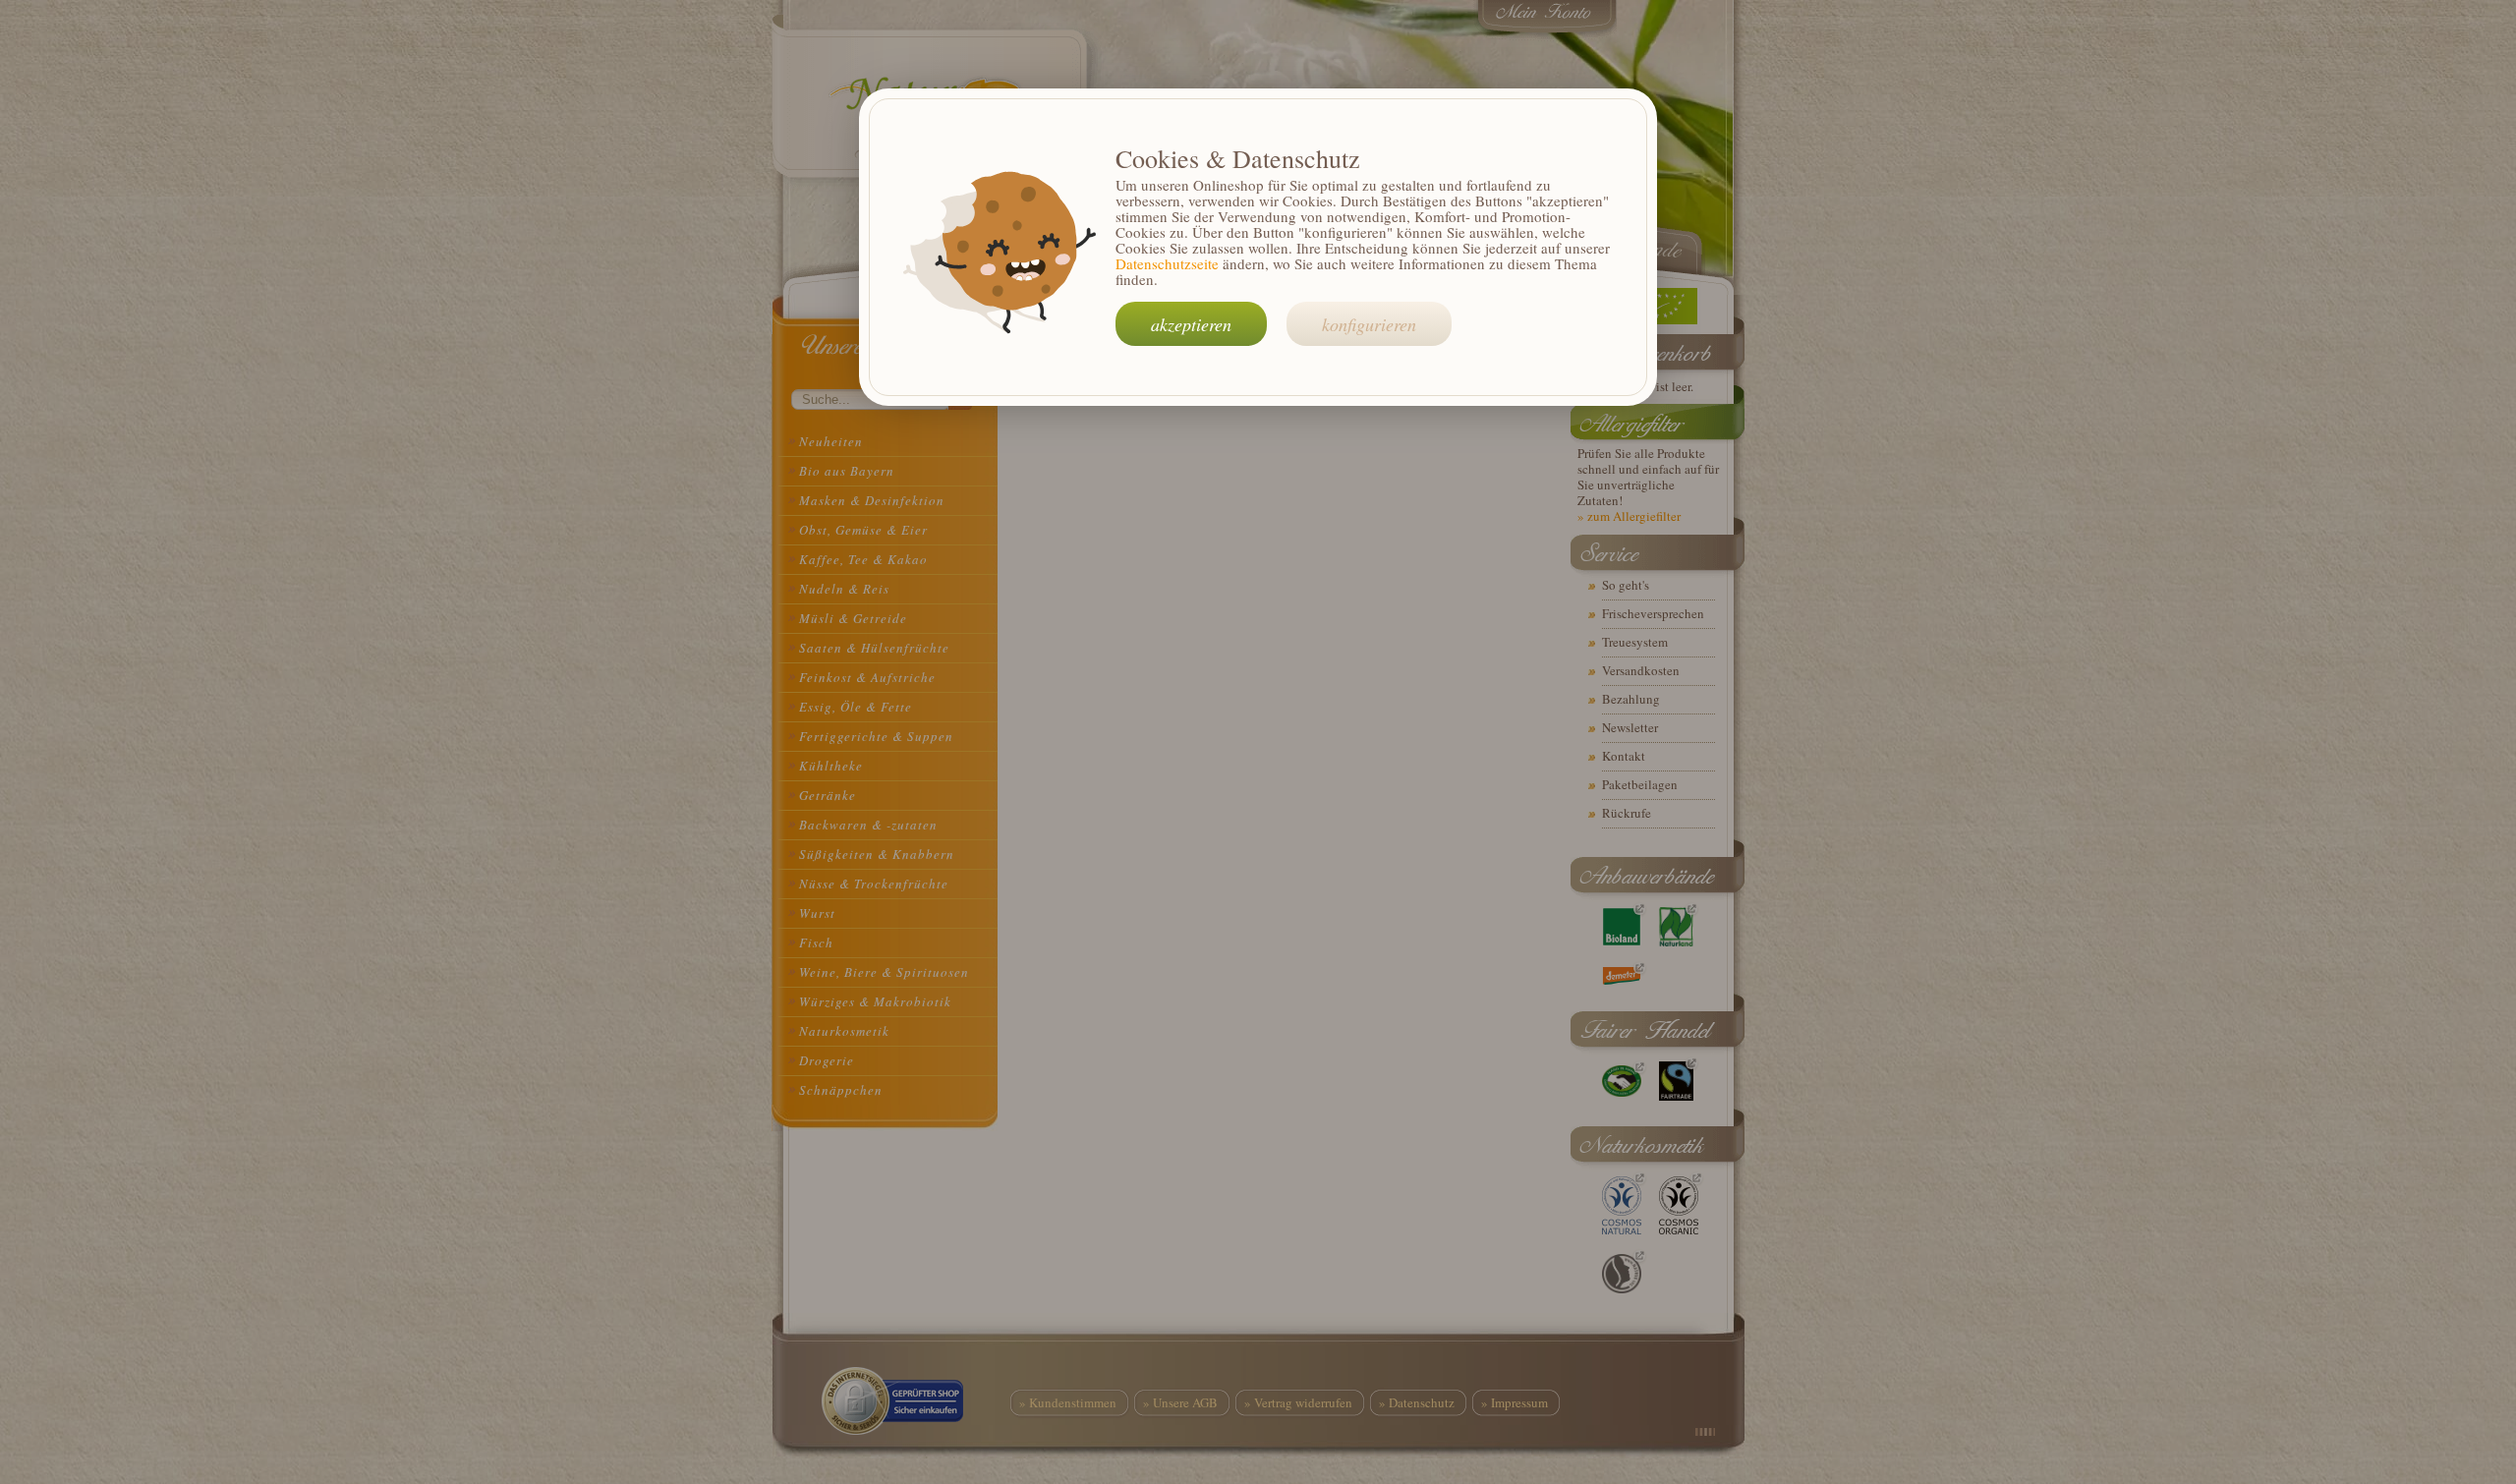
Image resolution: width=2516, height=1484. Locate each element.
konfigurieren (1369, 324)
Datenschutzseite (1167, 263)
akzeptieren (1191, 324)
